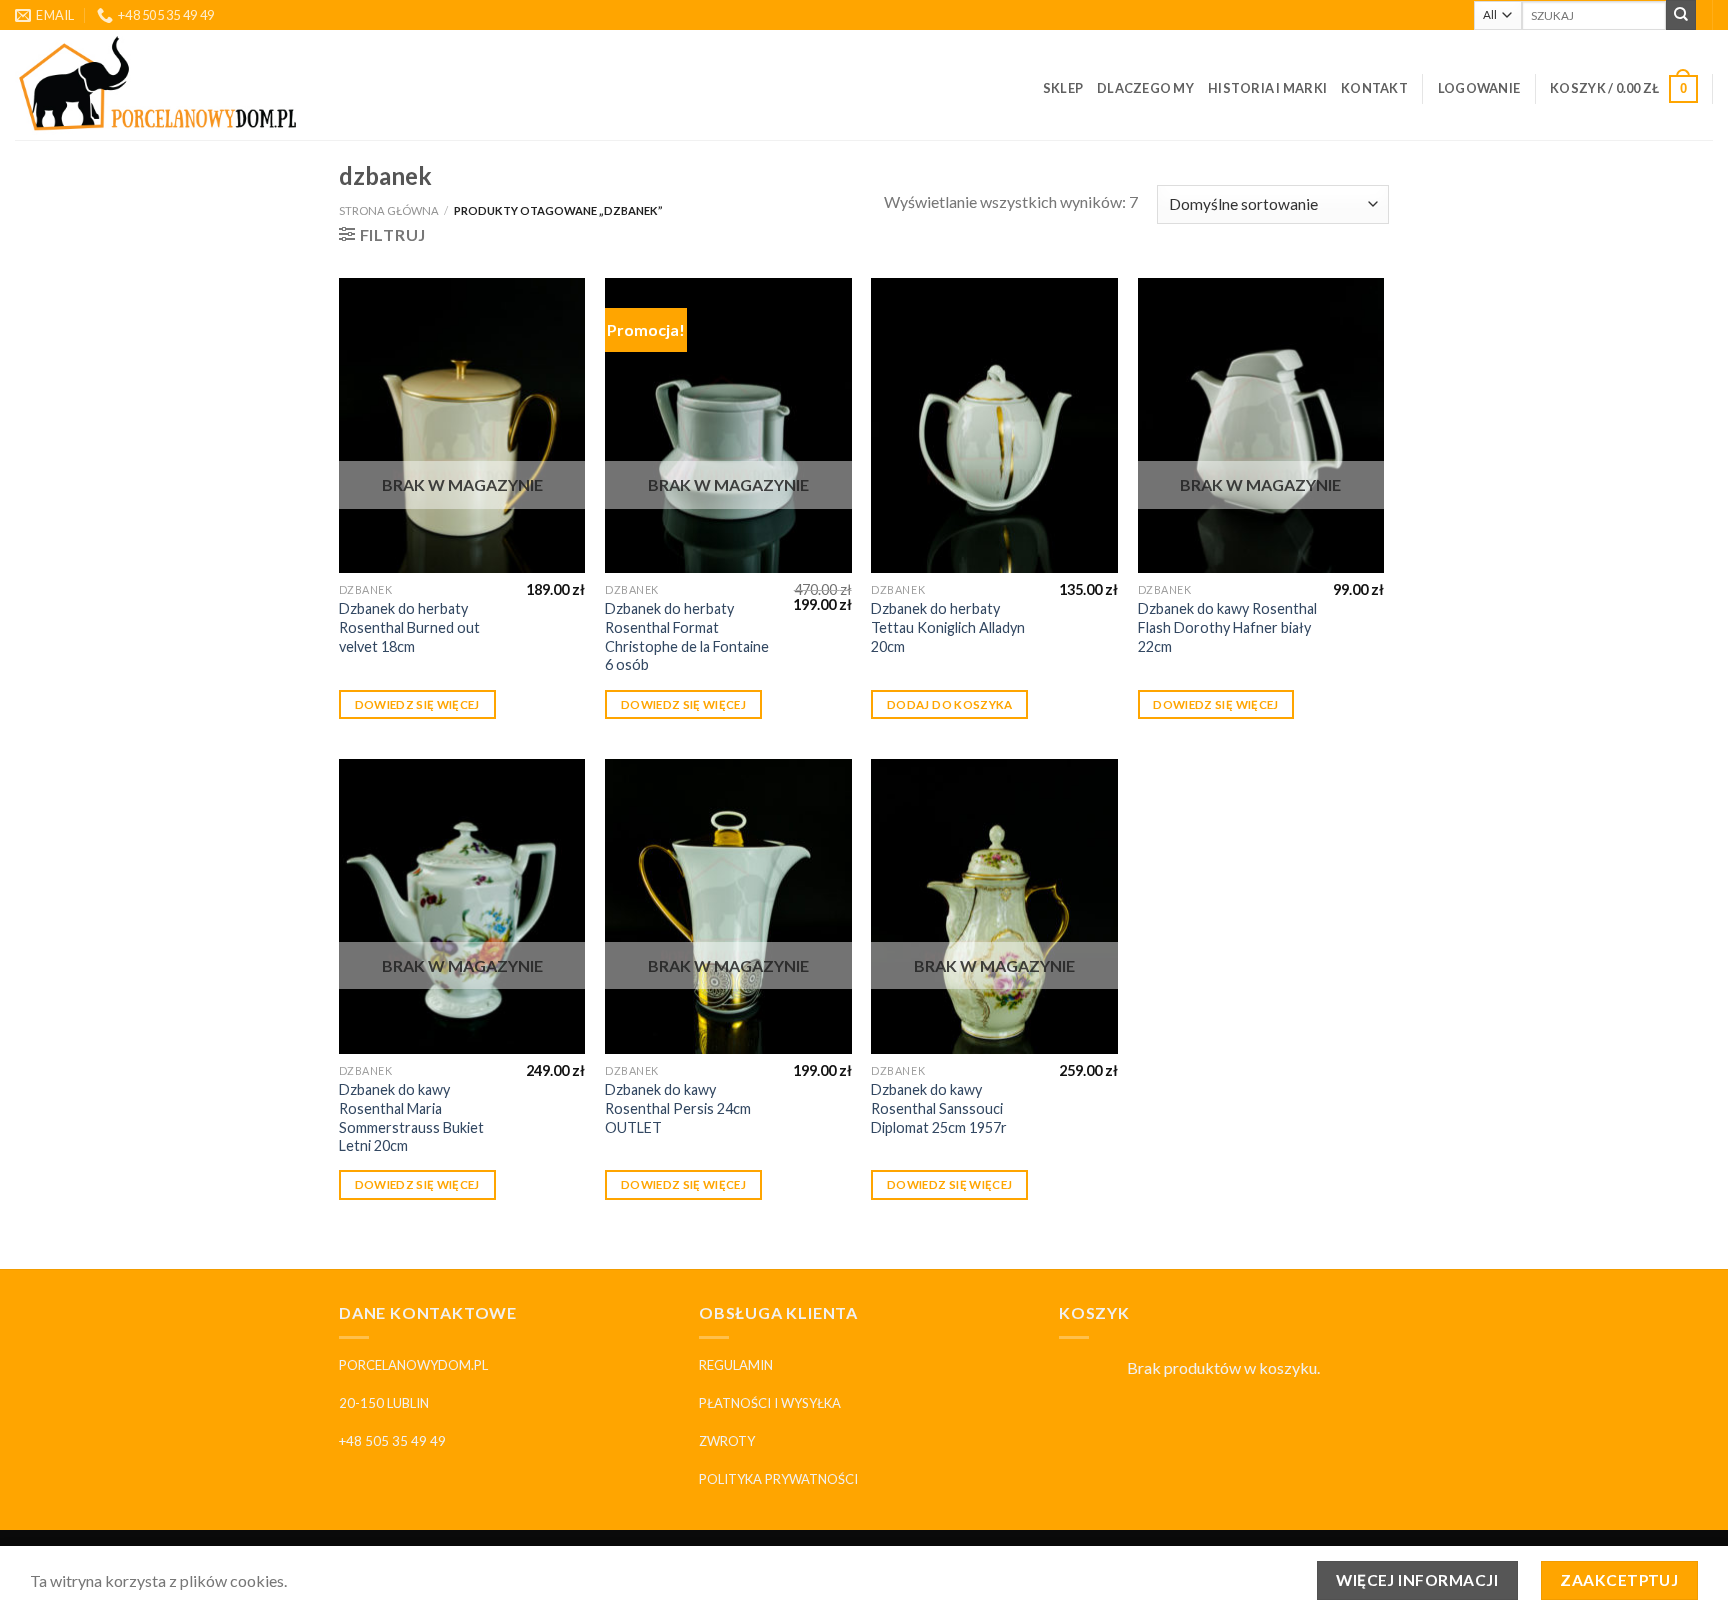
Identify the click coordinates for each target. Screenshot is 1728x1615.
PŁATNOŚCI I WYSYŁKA (770, 1403)
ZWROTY (727, 1441)
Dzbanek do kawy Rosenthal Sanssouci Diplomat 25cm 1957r (939, 1108)
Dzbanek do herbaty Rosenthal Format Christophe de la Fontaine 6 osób (687, 636)
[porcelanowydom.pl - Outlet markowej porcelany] (159, 85)
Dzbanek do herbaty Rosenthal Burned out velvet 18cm (409, 627)
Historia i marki (1267, 88)
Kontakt (1374, 88)
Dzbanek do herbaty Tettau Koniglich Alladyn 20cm (948, 627)
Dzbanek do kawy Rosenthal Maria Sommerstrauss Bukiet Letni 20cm (411, 1117)
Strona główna (389, 210)
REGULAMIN (736, 1365)
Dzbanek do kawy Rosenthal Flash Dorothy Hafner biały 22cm (1227, 627)
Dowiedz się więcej (417, 704)
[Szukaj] (1681, 15)
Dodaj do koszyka (950, 704)
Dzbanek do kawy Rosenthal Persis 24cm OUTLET (678, 1108)
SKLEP (1063, 88)
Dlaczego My (1145, 88)
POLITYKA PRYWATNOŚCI (778, 1479)
